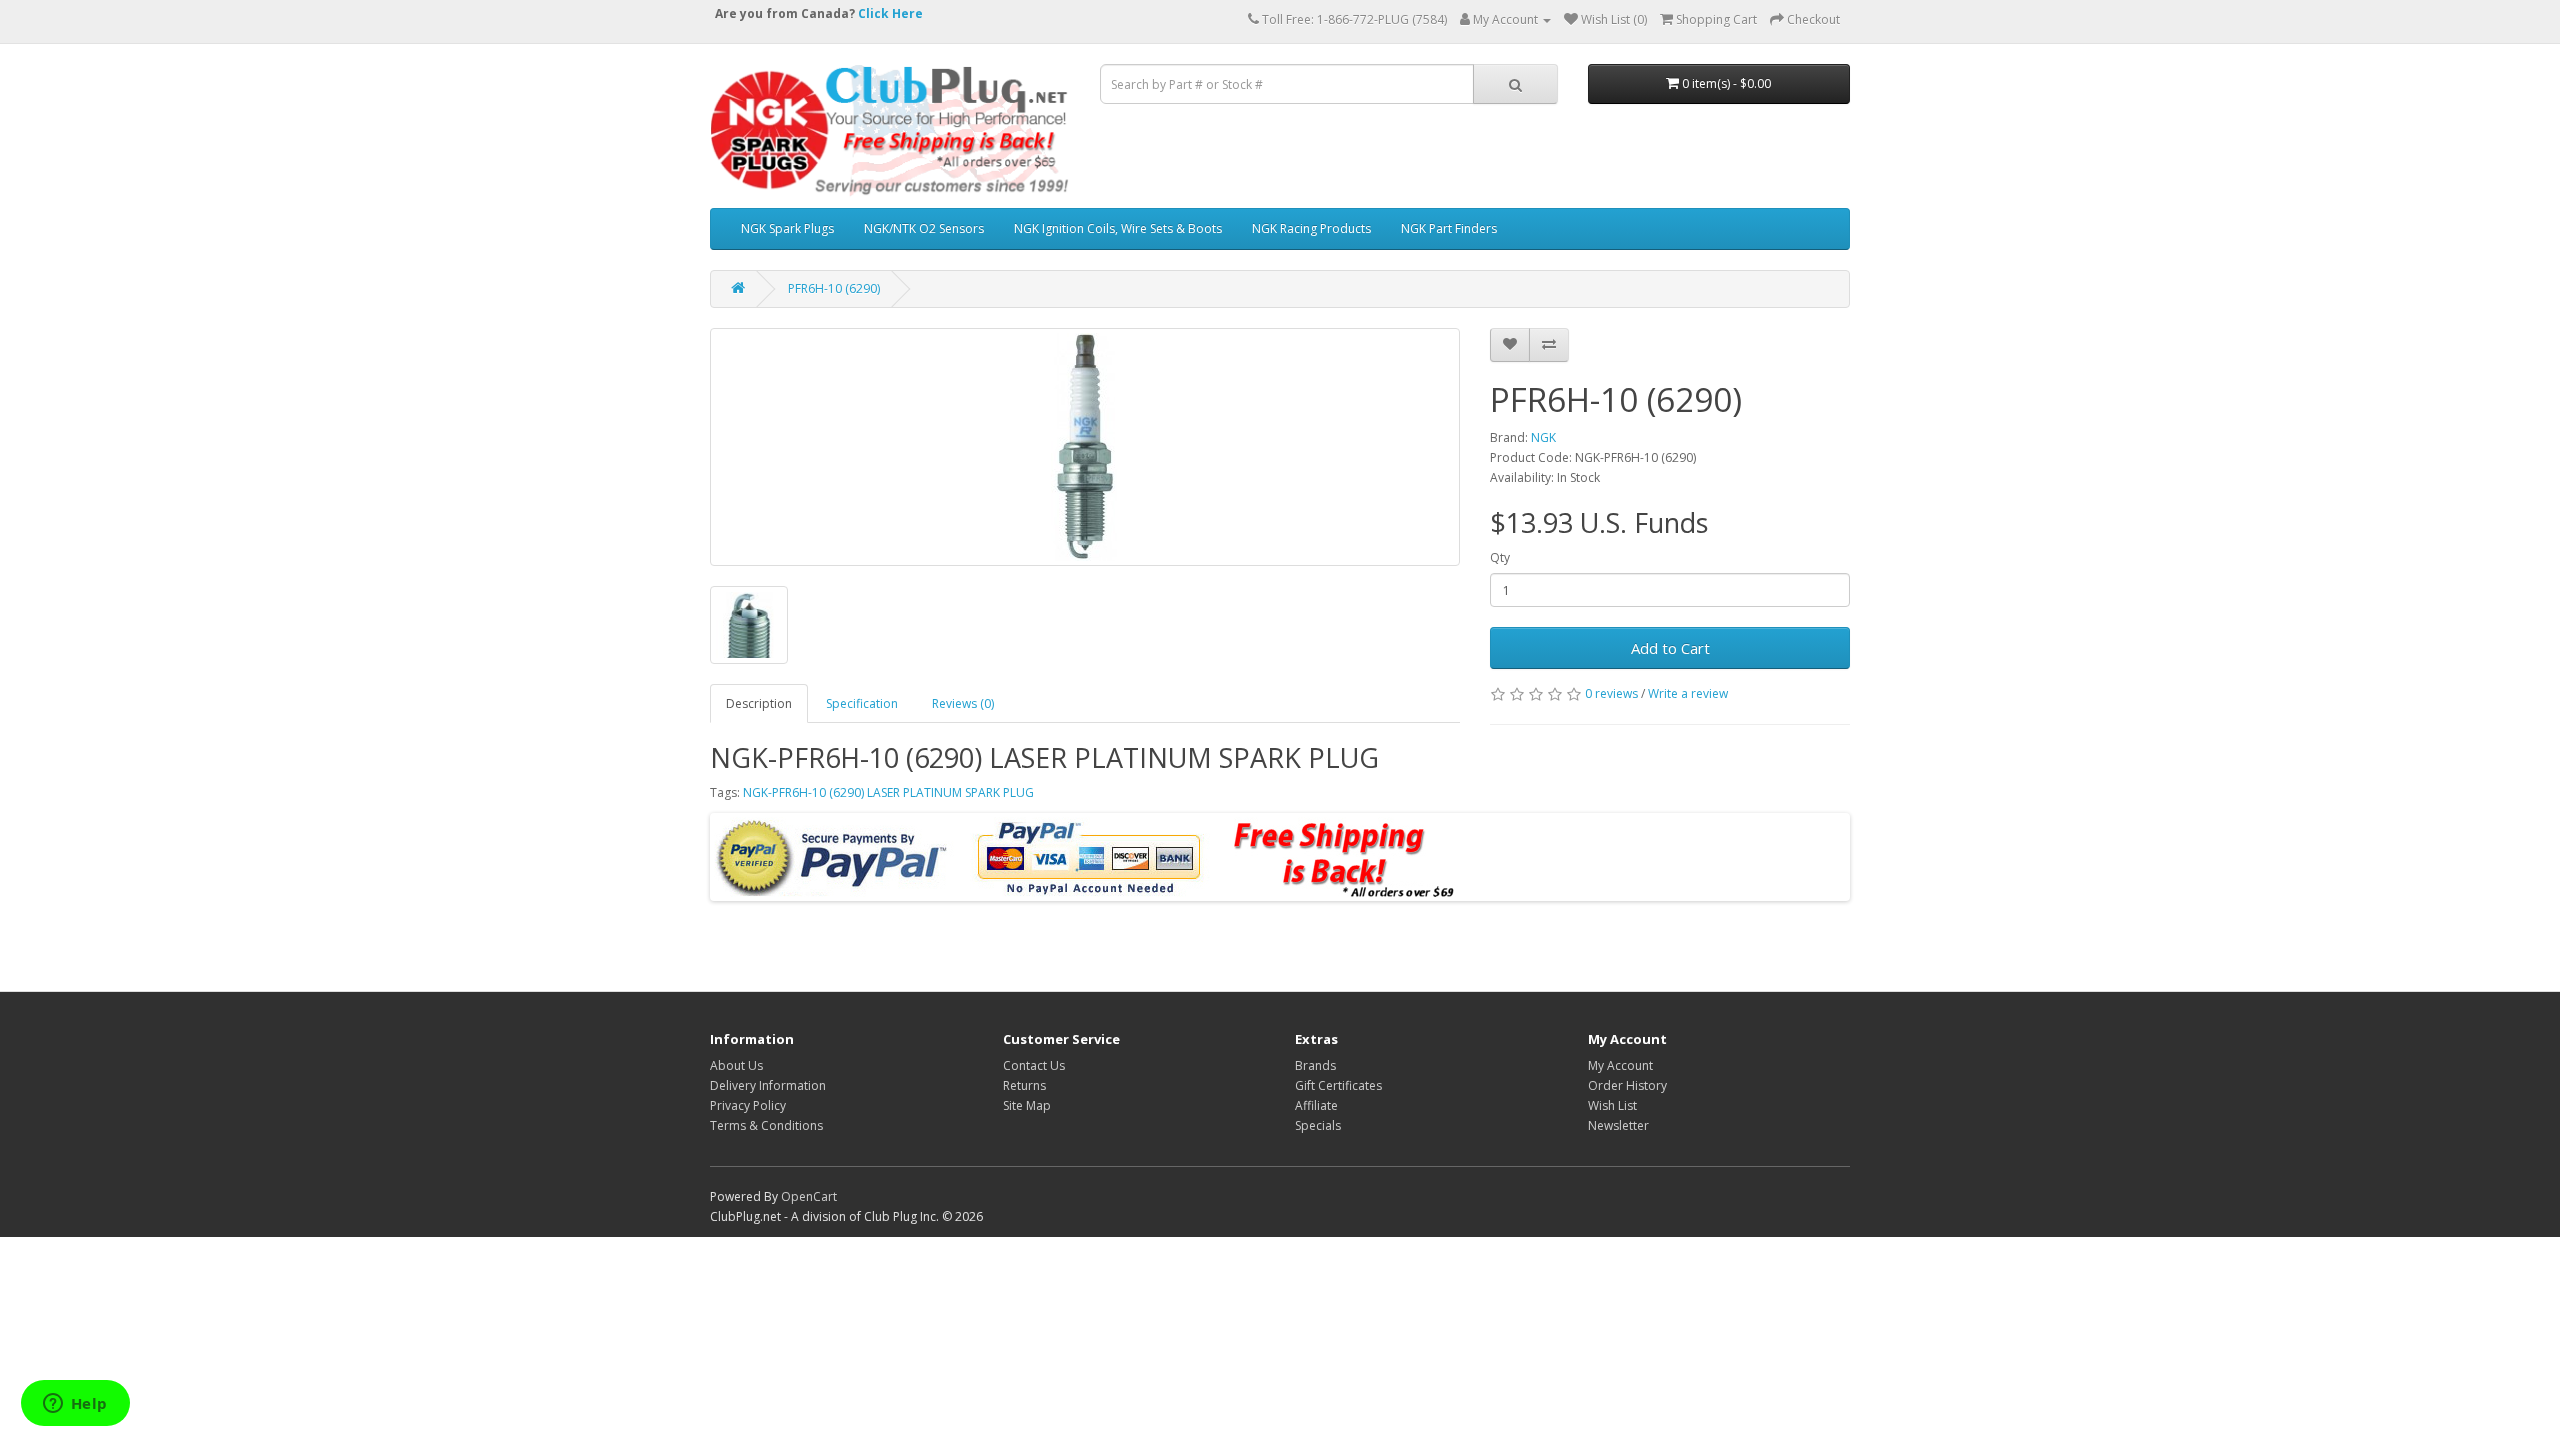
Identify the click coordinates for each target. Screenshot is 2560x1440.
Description (759, 703)
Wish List (1612, 1105)
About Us (736, 1065)
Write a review (1688, 693)
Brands (1315, 1065)
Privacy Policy (748, 1105)
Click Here (890, 13)
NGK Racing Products (1311, 228)
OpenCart (809, 1196)
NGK (1543, 437)
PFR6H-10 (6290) (834, 288)
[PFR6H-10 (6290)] (1085, 447)
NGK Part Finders (1449, 228)
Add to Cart (1670, 648)
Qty (1500, 557)
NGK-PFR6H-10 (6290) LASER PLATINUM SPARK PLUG (888, 792)
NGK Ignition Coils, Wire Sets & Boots (1118, 228)
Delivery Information (768, 1085)
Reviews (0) (963, 703)
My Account (1620, 1065)
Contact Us (1034, 1065)
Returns (1024, 1085)
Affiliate (1316, 1105)
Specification (862, 703)
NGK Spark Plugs (787, 228)
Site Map (1027, 1105)
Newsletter (1618, 1125)
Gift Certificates (1338, 1085)
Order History (1627, 1085)
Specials (1318, 1125)
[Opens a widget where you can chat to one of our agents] (75, 1405)
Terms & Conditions (766, 1125)
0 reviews (1611, 693)
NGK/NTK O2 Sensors (924, 228)
